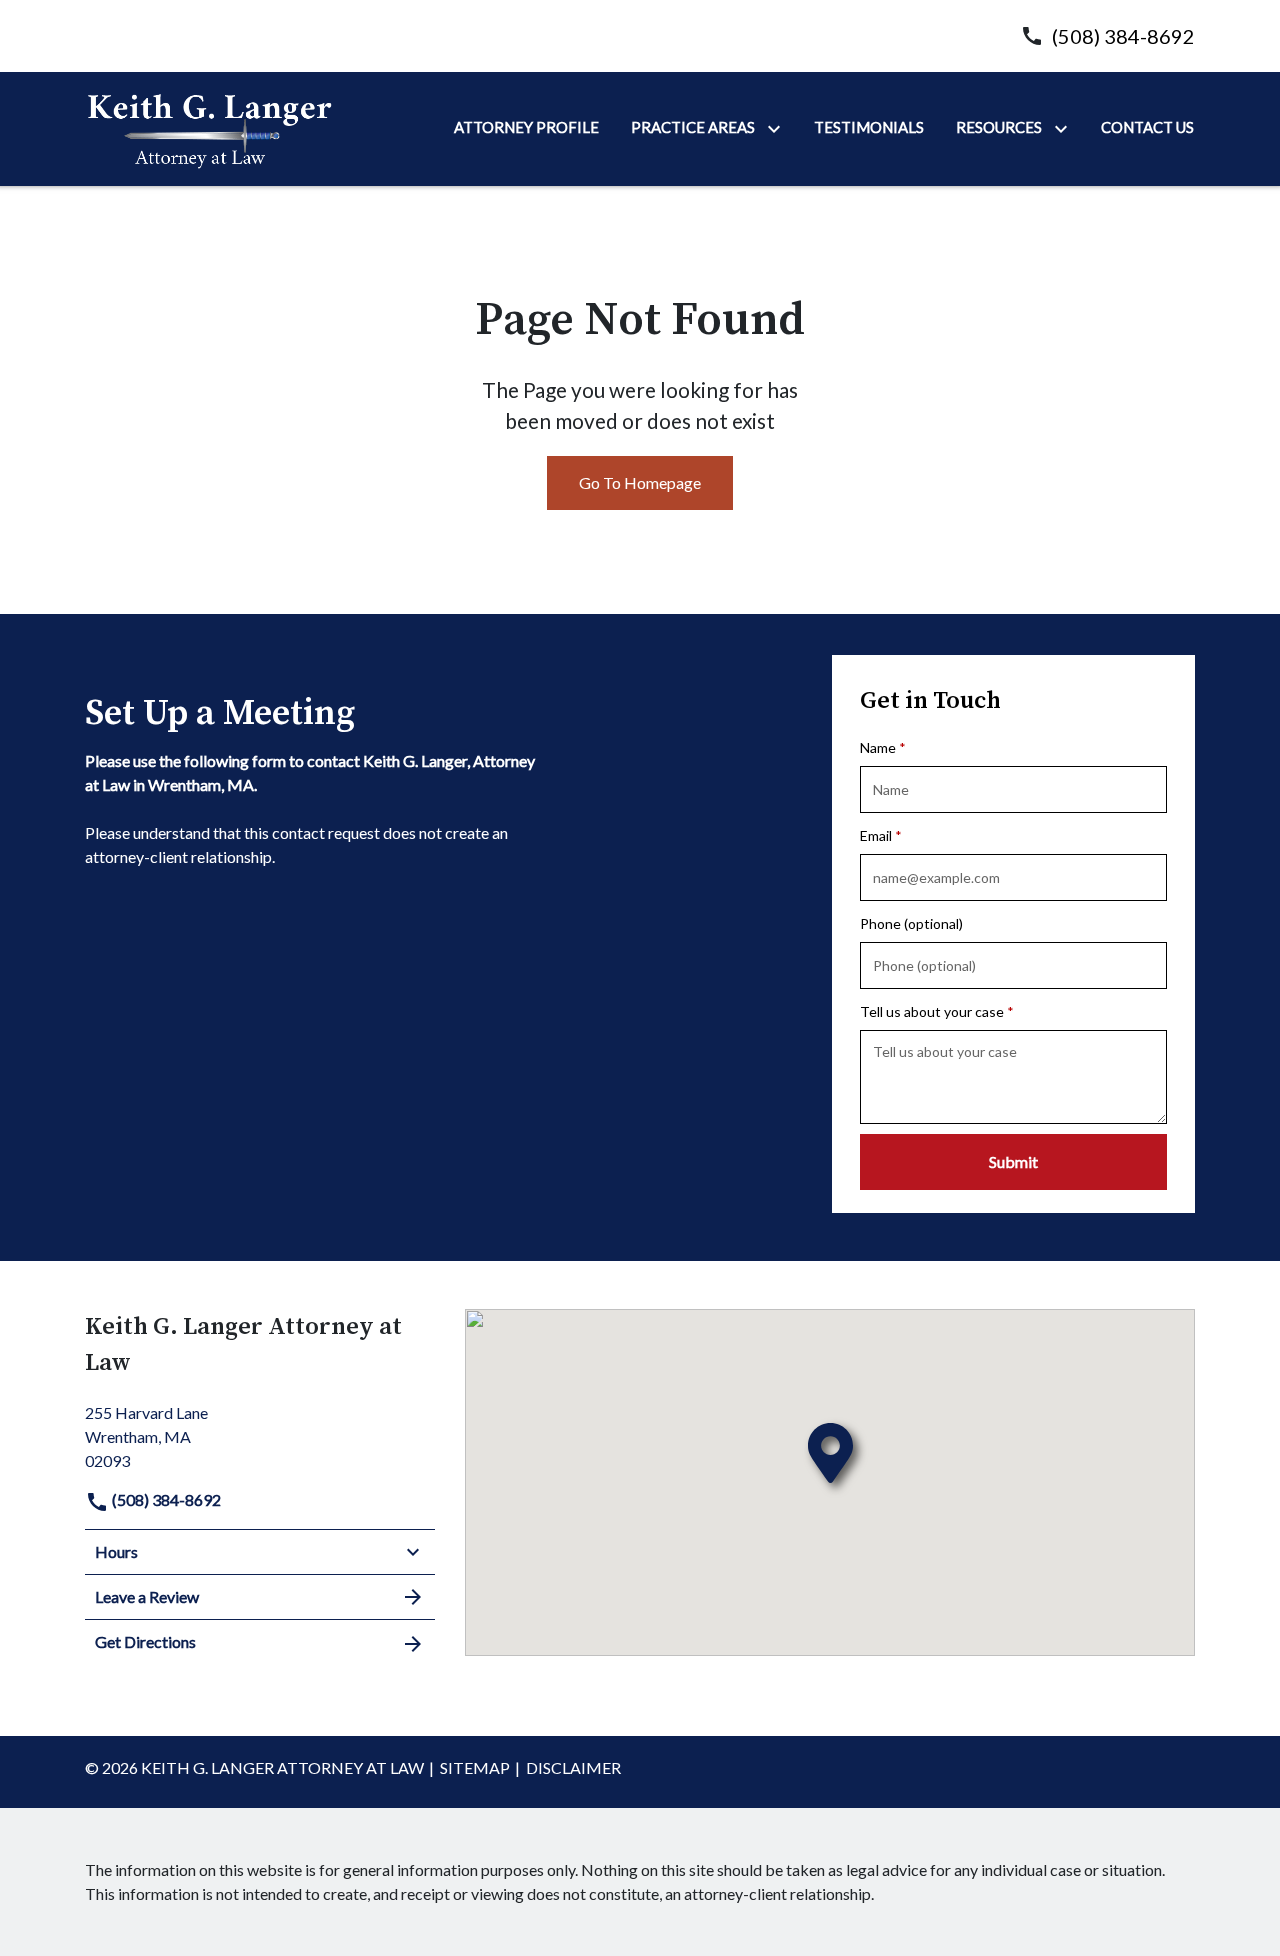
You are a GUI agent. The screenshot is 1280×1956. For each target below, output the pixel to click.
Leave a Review (147, 1596)
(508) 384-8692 (1123, 36)
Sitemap (475, 1767)
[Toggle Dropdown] (778, 128)
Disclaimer (573, 1767)
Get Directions (145, 1641)
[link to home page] (210, 127)
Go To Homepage (640, 482)
